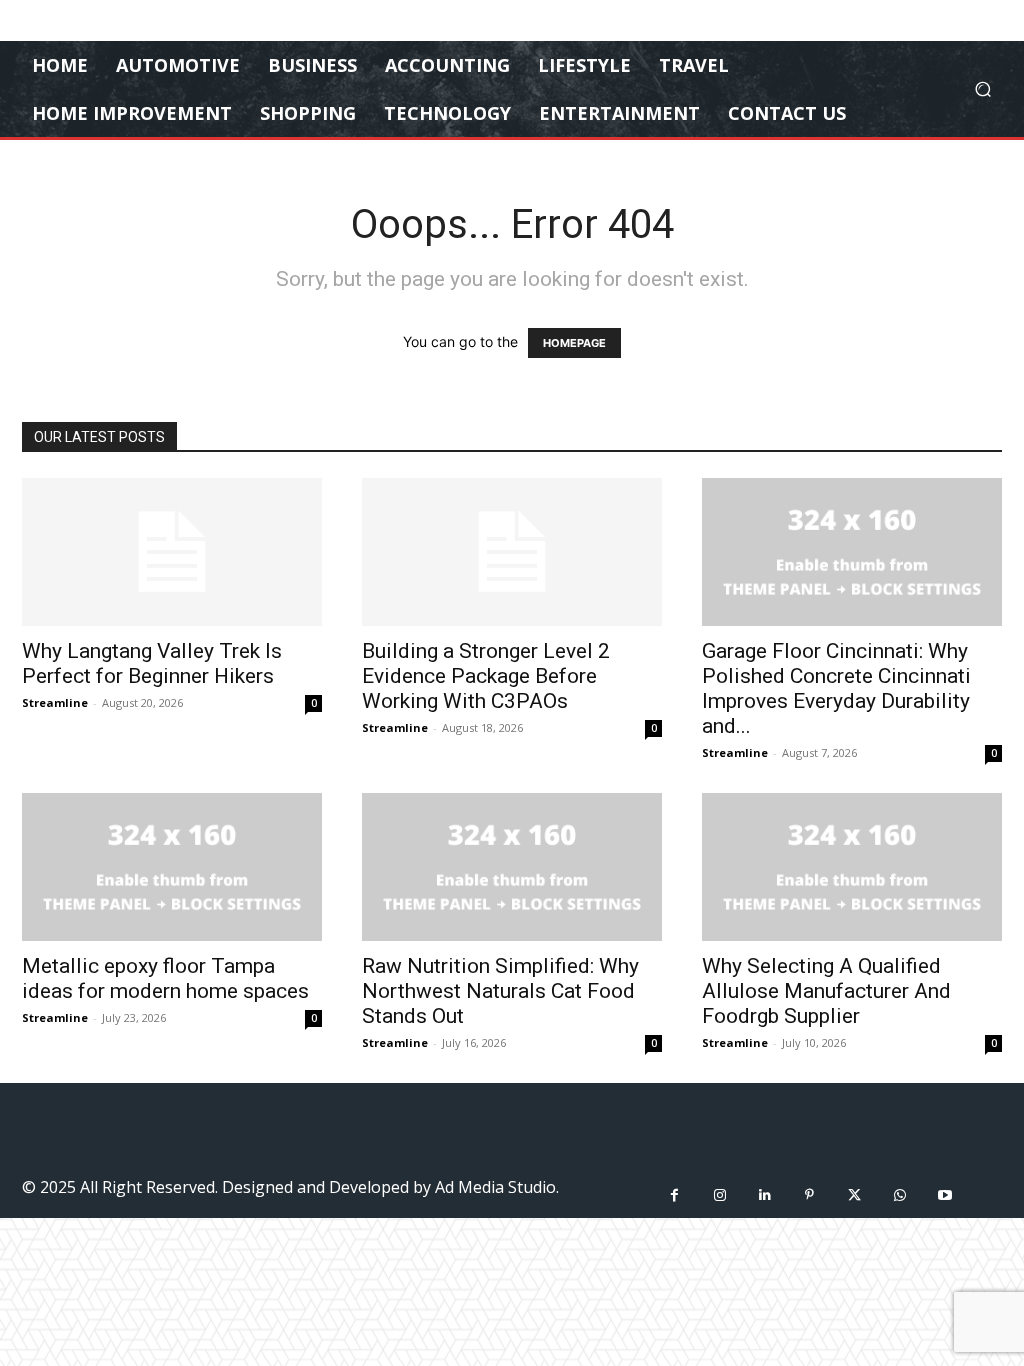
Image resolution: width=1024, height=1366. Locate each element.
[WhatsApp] (899, 1195)
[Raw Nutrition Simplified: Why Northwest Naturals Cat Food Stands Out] (512, 867)
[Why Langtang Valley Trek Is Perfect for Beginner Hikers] (172, 552)
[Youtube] (944, 1195)
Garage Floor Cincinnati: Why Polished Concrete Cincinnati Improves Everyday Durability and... (836, 688)
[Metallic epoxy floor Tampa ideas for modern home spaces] (172, 867)
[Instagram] (719, 1195)
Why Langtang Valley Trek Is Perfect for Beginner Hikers (152, 663)
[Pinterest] (809, 1195)
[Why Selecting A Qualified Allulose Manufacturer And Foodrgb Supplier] (852, 867)
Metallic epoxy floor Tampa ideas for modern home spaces (165, 978)
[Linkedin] (764, 1195)
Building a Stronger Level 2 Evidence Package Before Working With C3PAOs (486, 676)
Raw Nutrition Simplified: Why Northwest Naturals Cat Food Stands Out (500, 991)
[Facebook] (674, 1195)
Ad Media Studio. (497, 1187)
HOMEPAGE (574, 343)
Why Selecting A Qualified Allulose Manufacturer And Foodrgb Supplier (826, 991)
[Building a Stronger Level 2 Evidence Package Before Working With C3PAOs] (512, 552)
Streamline (55, 702)
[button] (982, 89)
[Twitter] (854, 1195)
